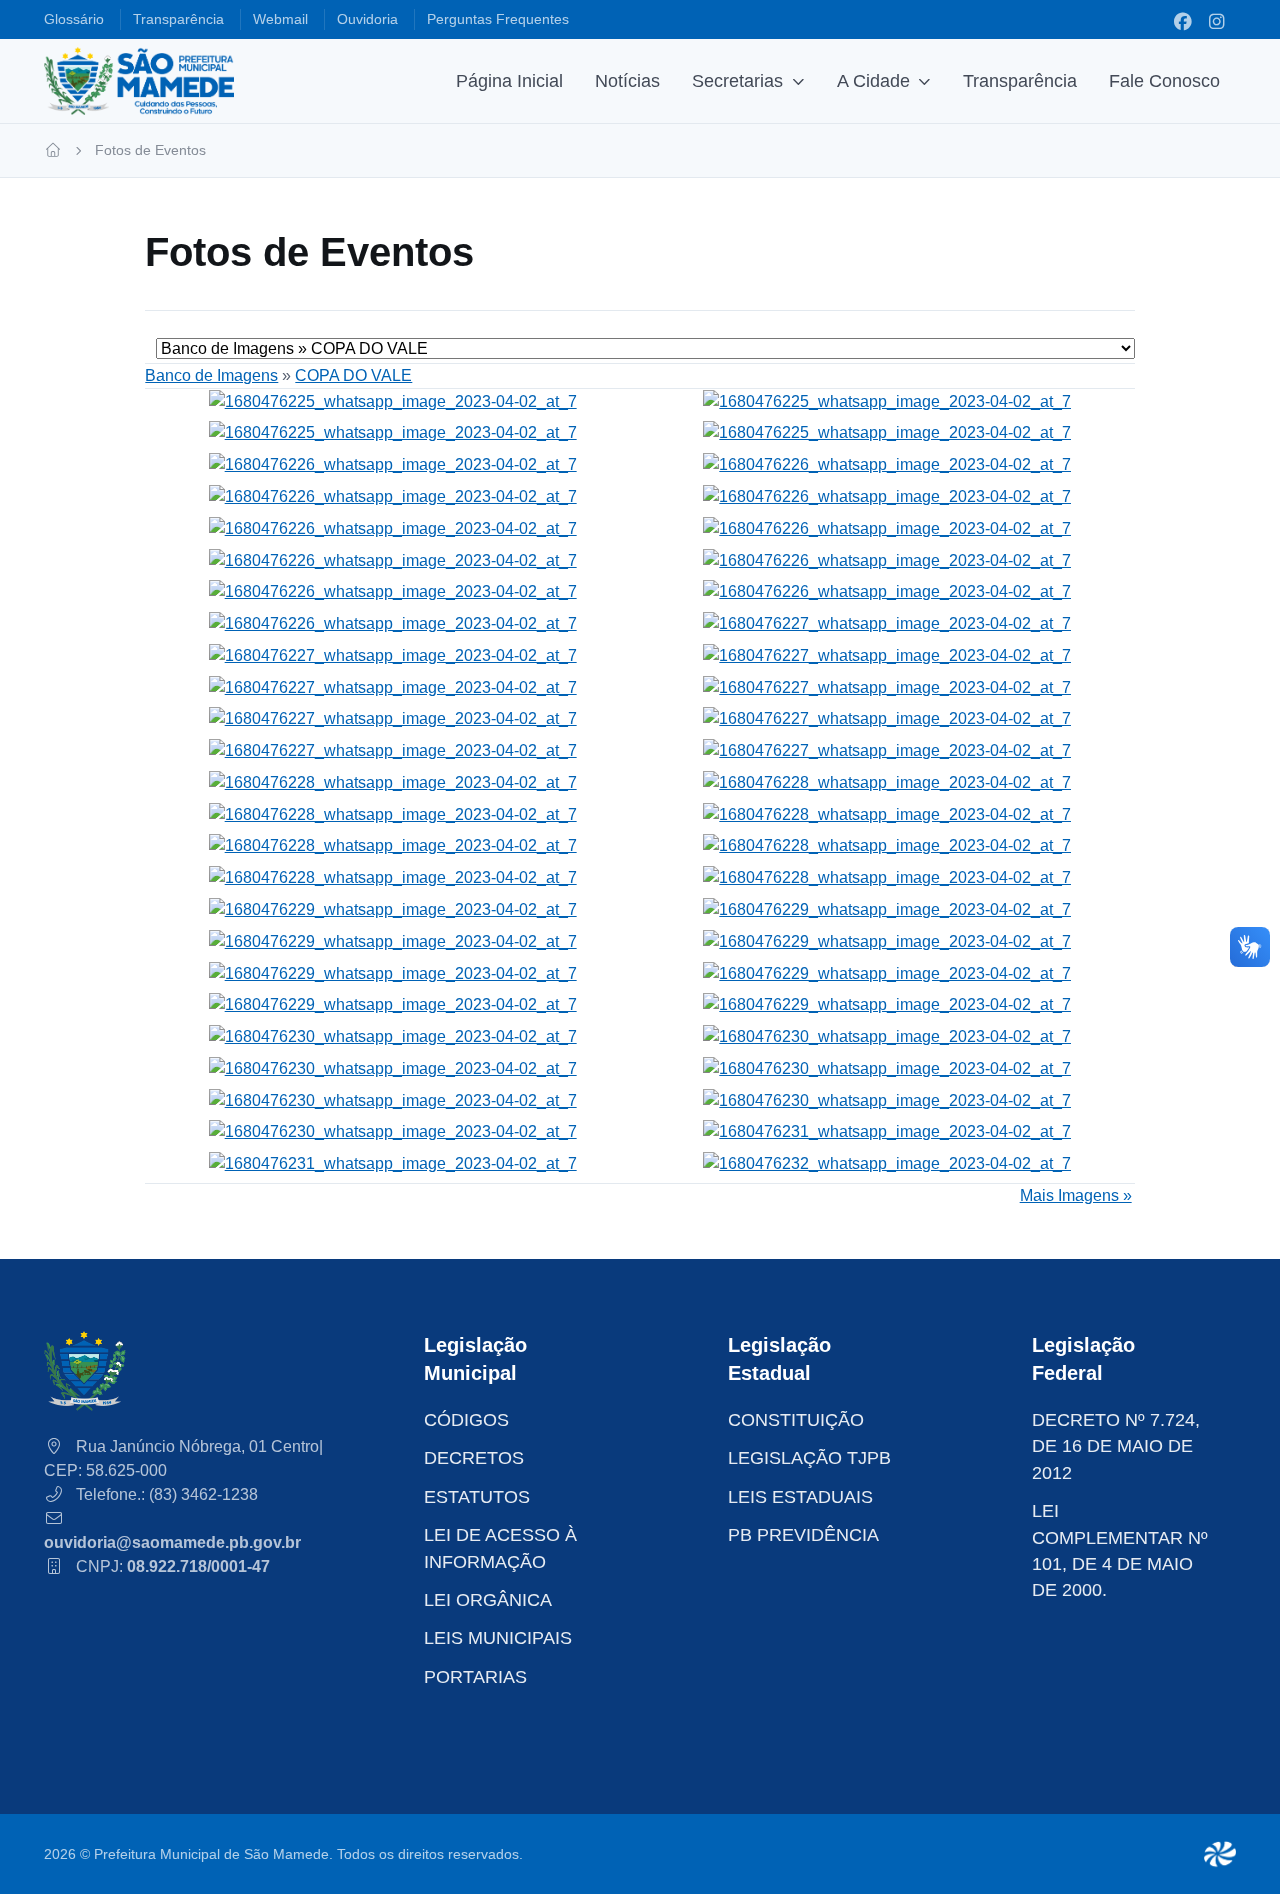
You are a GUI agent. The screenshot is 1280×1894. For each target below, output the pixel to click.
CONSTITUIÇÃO (796, 1420)
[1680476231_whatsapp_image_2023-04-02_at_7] (887, 1131)
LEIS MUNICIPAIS (498, 1638)
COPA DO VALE (353, 375)
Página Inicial (509, 81)
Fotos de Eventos (150, 150)
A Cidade (873, 81)
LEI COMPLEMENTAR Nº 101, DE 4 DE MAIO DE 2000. (1120, 1550)
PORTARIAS (475, 1677)
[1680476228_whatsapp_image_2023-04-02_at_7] (393, 781)
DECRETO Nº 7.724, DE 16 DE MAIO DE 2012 (1116, 1446)
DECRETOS (474, 1458)
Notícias (627, 81)
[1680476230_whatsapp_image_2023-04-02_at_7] (393, 1035)
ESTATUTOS (477, 1497)
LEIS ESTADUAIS (800, 1497)
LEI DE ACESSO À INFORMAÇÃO (500, 1548)
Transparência (1020, 81)
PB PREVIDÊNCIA (803, 1535)
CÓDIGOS (466, 1420)
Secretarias (737, 81)
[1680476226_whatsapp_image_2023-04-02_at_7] (393, 463)
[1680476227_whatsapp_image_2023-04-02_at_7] (887, 622)
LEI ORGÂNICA (488, 1600)
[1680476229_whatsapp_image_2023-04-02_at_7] (393, 908)
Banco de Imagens (211, 375)
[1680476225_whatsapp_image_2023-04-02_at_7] (393, 400)
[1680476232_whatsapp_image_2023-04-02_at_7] (887, 1162)
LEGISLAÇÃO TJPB (809, 1458)
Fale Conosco (1164, 81)
